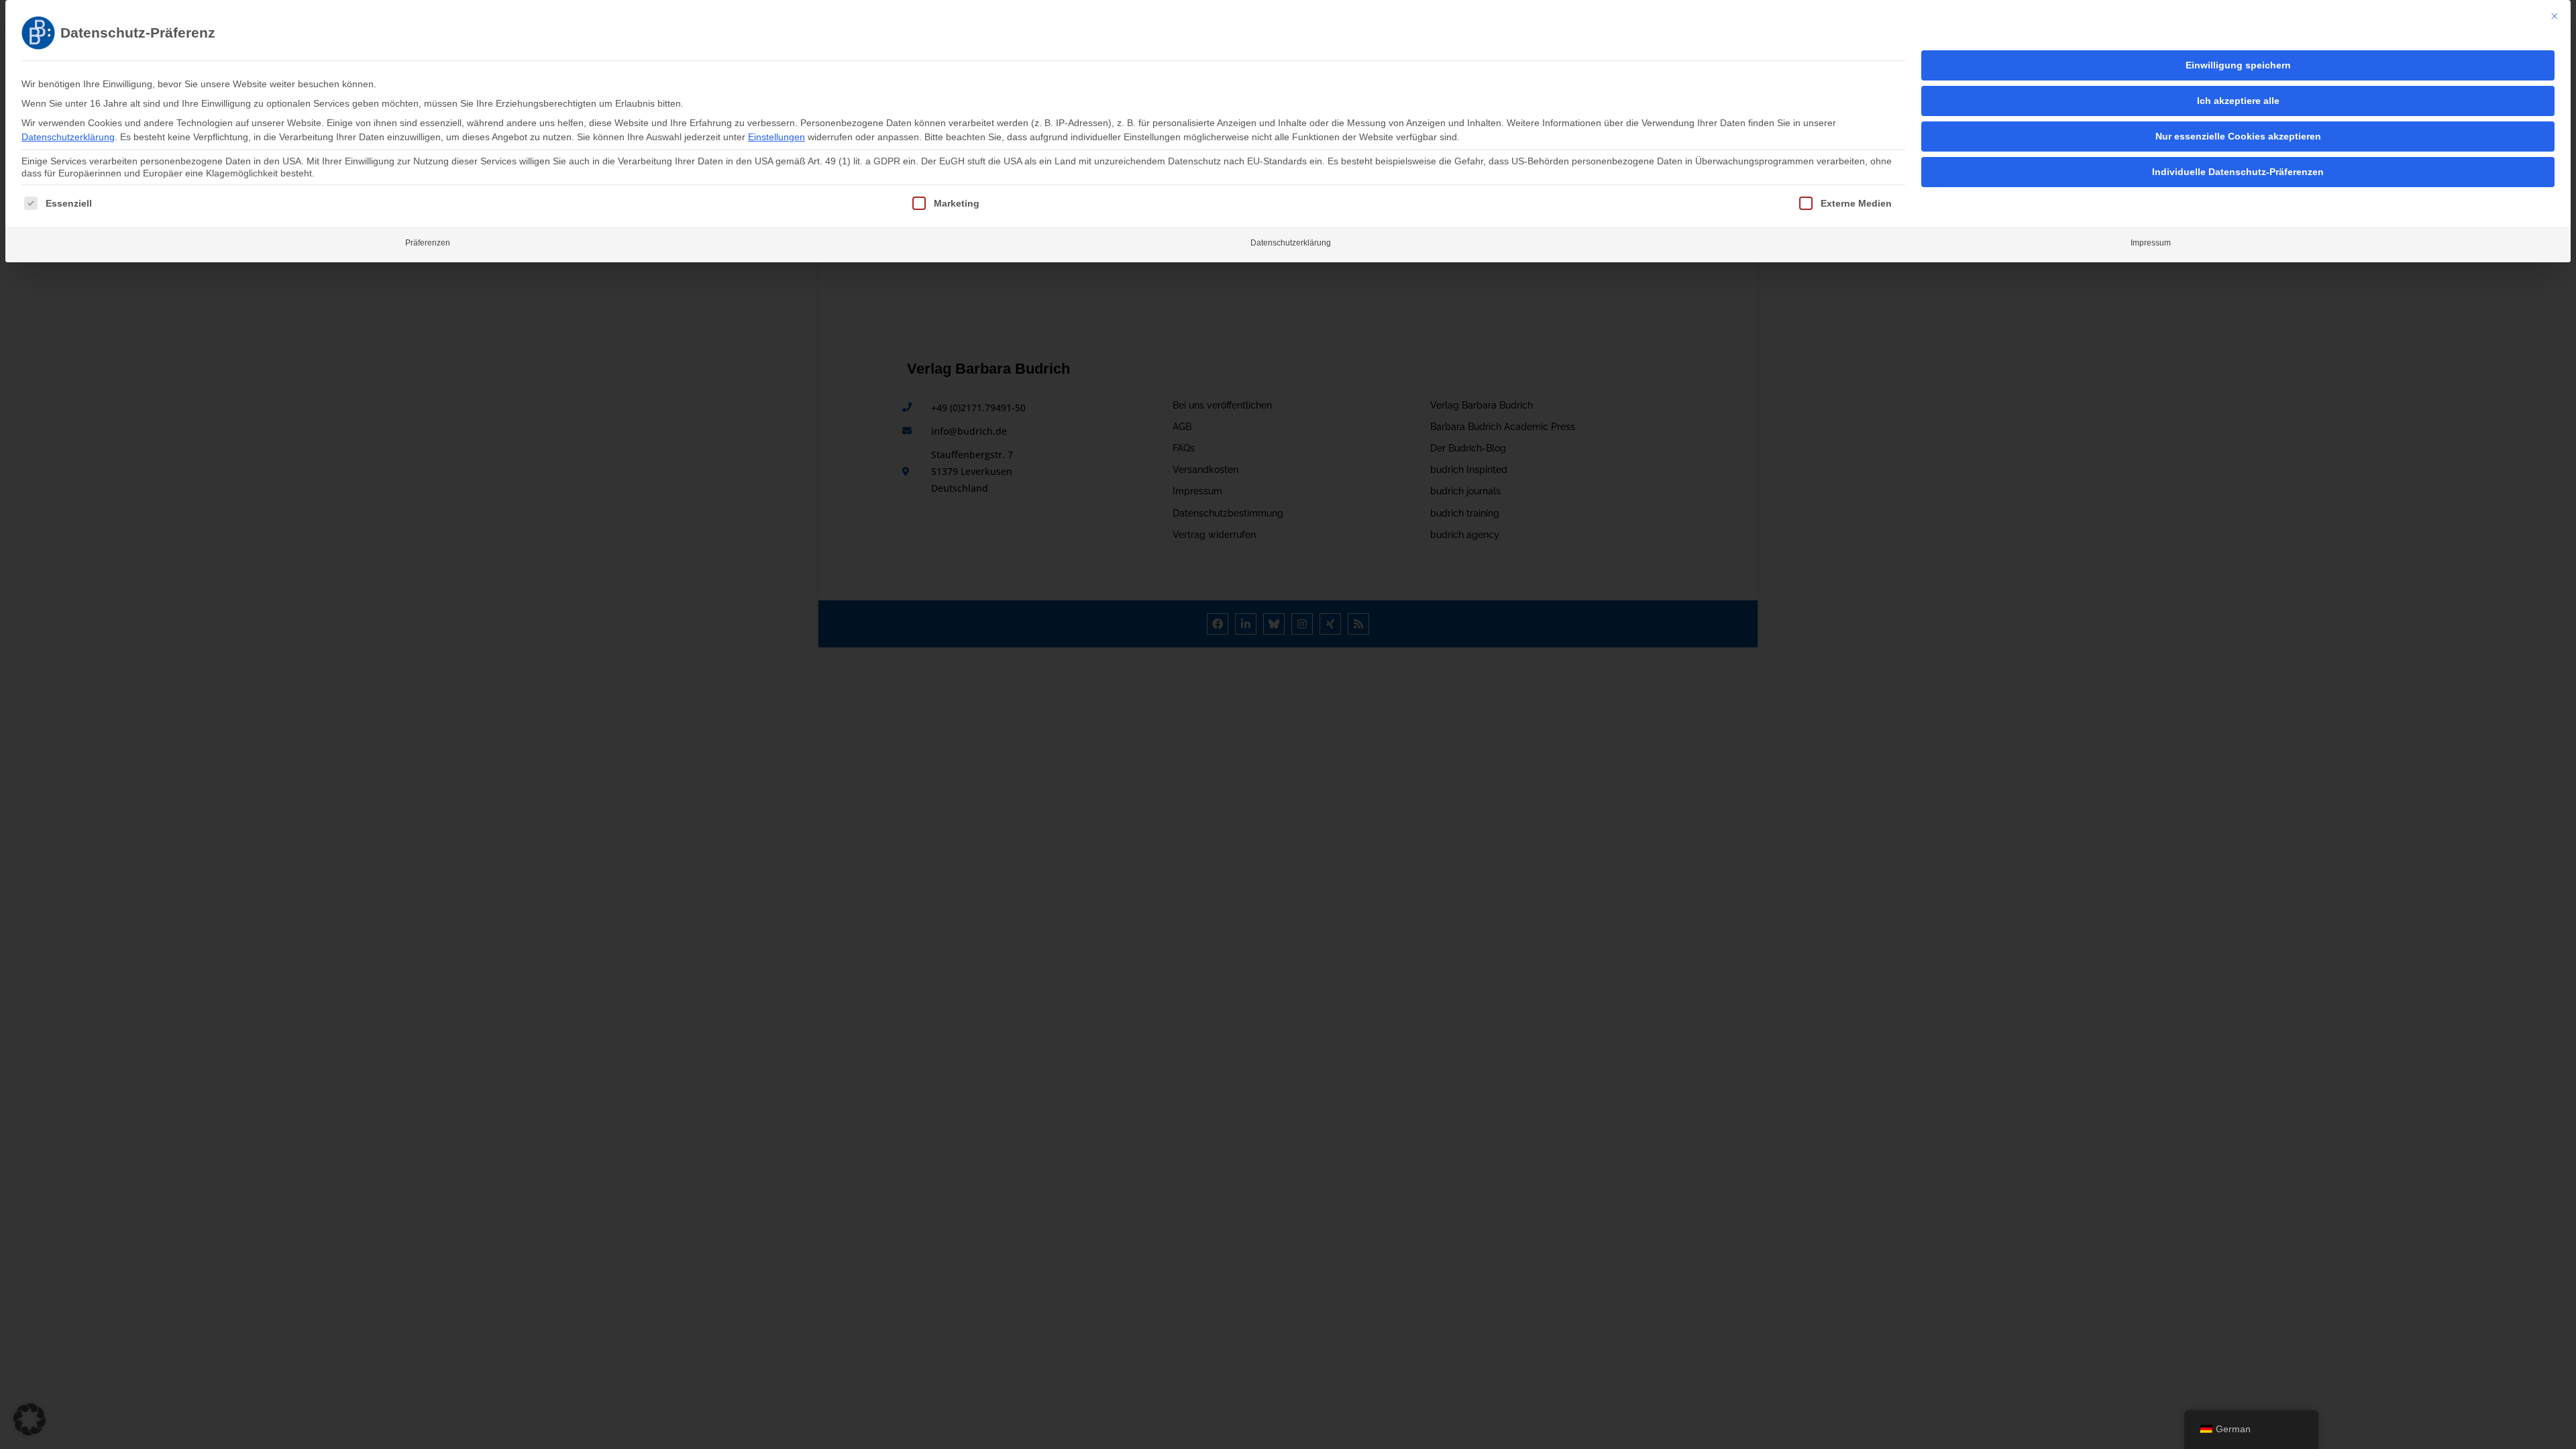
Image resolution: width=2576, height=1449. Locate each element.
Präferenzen (428, 243)
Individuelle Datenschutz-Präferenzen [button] (2238, 172)
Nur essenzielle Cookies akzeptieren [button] (2238, 136)
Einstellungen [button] (776, 137)
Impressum (2151, 243)
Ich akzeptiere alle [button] (2238, 101)
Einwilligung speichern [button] (2238, 65)
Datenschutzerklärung (68, 137)
